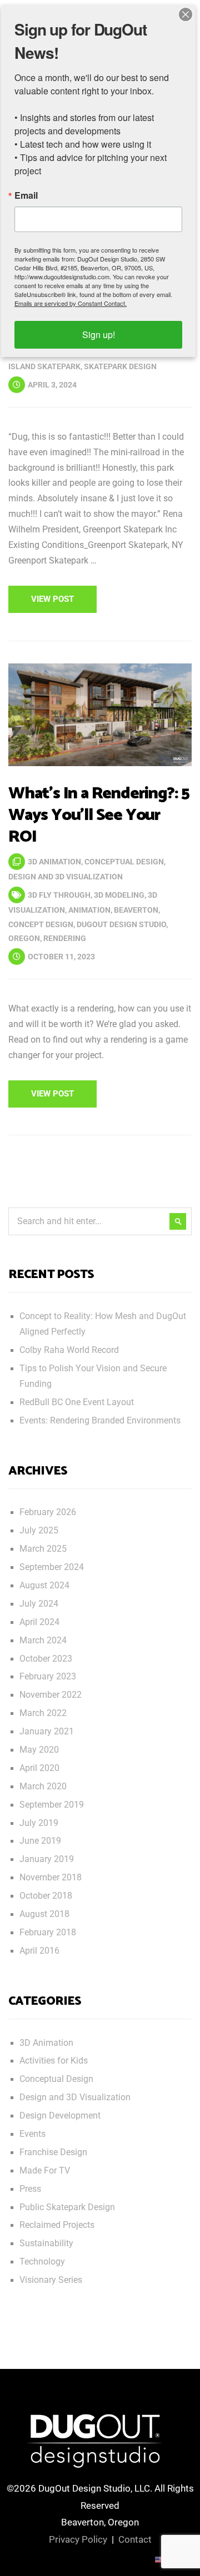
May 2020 (39, 1750)
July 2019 (39, 1823)
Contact (135, 2539)
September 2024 (52, 1567)
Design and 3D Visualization (66, 877)
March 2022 (43, 1713)
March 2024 (43, 1641)
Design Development (60, 2116)
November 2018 (51, 1878)
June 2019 (40, 1841)
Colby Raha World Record (69, 1350)
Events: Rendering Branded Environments (100, 1421)
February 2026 (48, 1512)
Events (32, 2134)
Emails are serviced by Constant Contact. (71, 303)
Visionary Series (51, 2280)
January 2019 (47, 1859)
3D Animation (54, 862)
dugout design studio (121, 924)
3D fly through (59, 895)
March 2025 (43, 1549)
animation (89, 910)
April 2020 (39, 1768)
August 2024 (44, 1586)
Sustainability (46, 2243)
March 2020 (43, 1787)
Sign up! (99, 334)
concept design (41, 924)
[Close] (186, 14)
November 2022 (51, 1695)
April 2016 (39, 1951)
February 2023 (48, 1677)
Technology (42, 2262)
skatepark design (120, 366)
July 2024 (39, 1604)
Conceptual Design (124, 862)
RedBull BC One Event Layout (77, 1402)
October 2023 (46, 1659)
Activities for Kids (54, 2061)
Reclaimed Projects (57, 2225)
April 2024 (39, 1622)
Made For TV (45, 2171)
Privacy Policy (78, 2539)
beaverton (136, 910)
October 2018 (46, 1896)
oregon (24, 938)
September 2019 (52, 1805)
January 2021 (47, 1732)
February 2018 (48, 1933)
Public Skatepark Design (67, 2207)
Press (30, 2189)
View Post (52, 599)
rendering (65, 938)
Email (26, 195)
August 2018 (44, 1914)
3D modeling (119, 895)
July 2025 (39, 1531)
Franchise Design (53, 2152)
